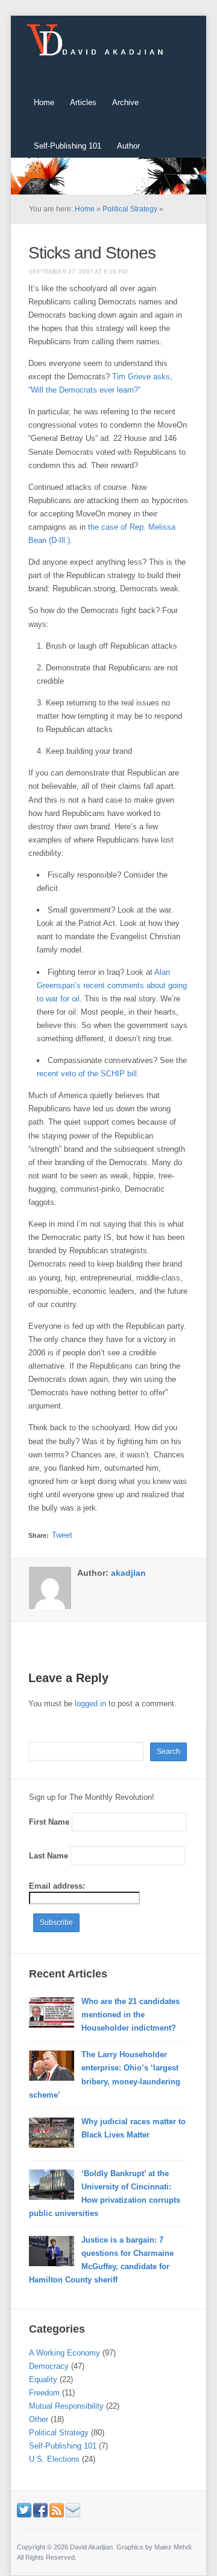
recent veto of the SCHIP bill (87, 1074)
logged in (90, 1704)
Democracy (49, 2366)
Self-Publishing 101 (68, 146)
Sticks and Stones (92, 253)
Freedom (44, 2393)
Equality (43, 2379)
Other (39, 2419)
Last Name (49, 1856)
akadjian (128, 1573)
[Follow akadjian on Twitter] (24, 2510)
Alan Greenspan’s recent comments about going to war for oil (112, 985)
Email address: (57, 1886)
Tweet (62, 1535)
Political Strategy (130, 209)
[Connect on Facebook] (40, 2510)
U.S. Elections (54, 2459)
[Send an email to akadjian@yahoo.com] (73, 2510)
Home (44, 102)
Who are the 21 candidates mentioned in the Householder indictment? (131, 2015)
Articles (83, 102)
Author (128, 146)
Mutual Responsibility (66, 2406)
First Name (49, 1822)
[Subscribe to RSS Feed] (57, 2510)
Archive (125, 102)
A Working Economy (64, 2353)
